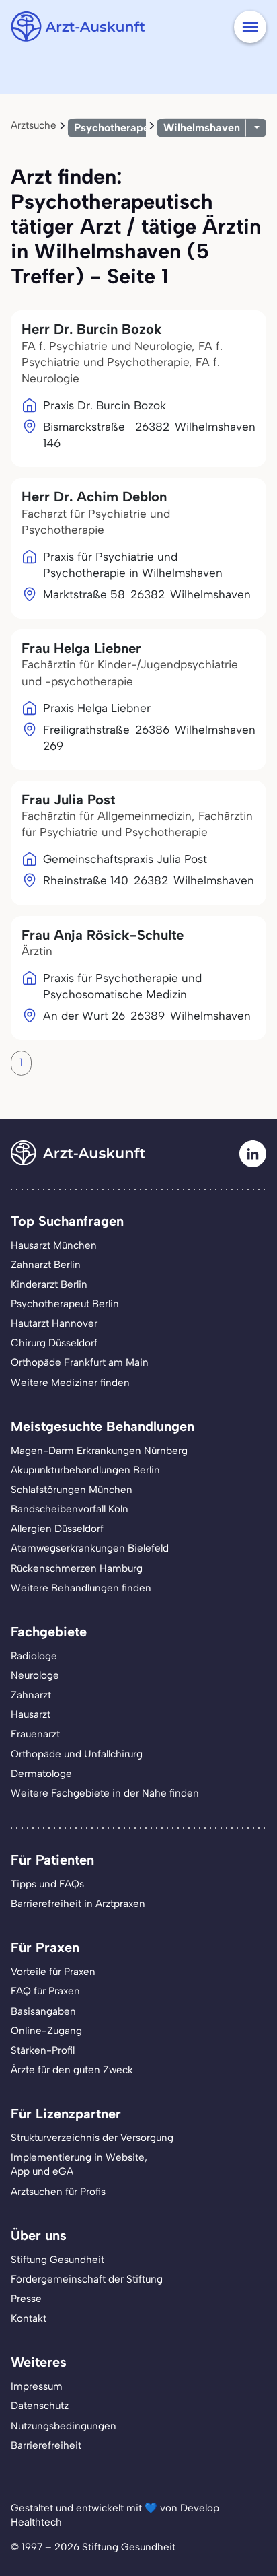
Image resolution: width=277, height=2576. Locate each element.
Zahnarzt (31, 1695)
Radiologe (34, 1656)
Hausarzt (31, 1714)
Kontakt (29, 2318)
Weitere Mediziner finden (70, 1383)
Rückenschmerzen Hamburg (77, 1568)
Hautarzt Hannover (54, 1323)
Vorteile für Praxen (53, 1972)
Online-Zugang (46, 2031)
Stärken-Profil (43, 2050)
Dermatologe (41, 1774)
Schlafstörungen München (72, 1490)
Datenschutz (40, 2406)
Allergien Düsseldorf (57, 1529)
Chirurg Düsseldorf (54, 1343)
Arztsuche (34, 125)
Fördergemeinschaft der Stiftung (87, 2279)
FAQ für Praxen (45, 1991)
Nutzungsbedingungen (64, 2426)
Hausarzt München (54, 1245)
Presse (26, 2299)
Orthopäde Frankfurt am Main (80, 1362)
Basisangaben (43, 2011)
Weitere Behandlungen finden (81, 1588)
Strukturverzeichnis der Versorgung (92, 2138)
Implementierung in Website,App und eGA (79, 2164)
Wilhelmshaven (202, 128)
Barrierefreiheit (46, 2445)
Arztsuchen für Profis (58, 2192)
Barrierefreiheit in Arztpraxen (78, 1904)
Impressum (37, 2386)
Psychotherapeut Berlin (65, 1304)
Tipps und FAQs (47, 1884)
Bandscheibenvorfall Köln (70, 1509)
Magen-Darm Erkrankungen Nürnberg (99, 1451)
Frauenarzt (35, 1734)
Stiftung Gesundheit (57, 2260)
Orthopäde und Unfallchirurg (77, 1754)
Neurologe (35, 1675)
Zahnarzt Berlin (46, 1265)
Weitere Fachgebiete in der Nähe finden (105, 1793)
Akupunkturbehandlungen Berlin (85, 1470)
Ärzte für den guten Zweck (72, 2070)
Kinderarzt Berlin (49, 1284)
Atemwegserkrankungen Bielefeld (90, 1548)
